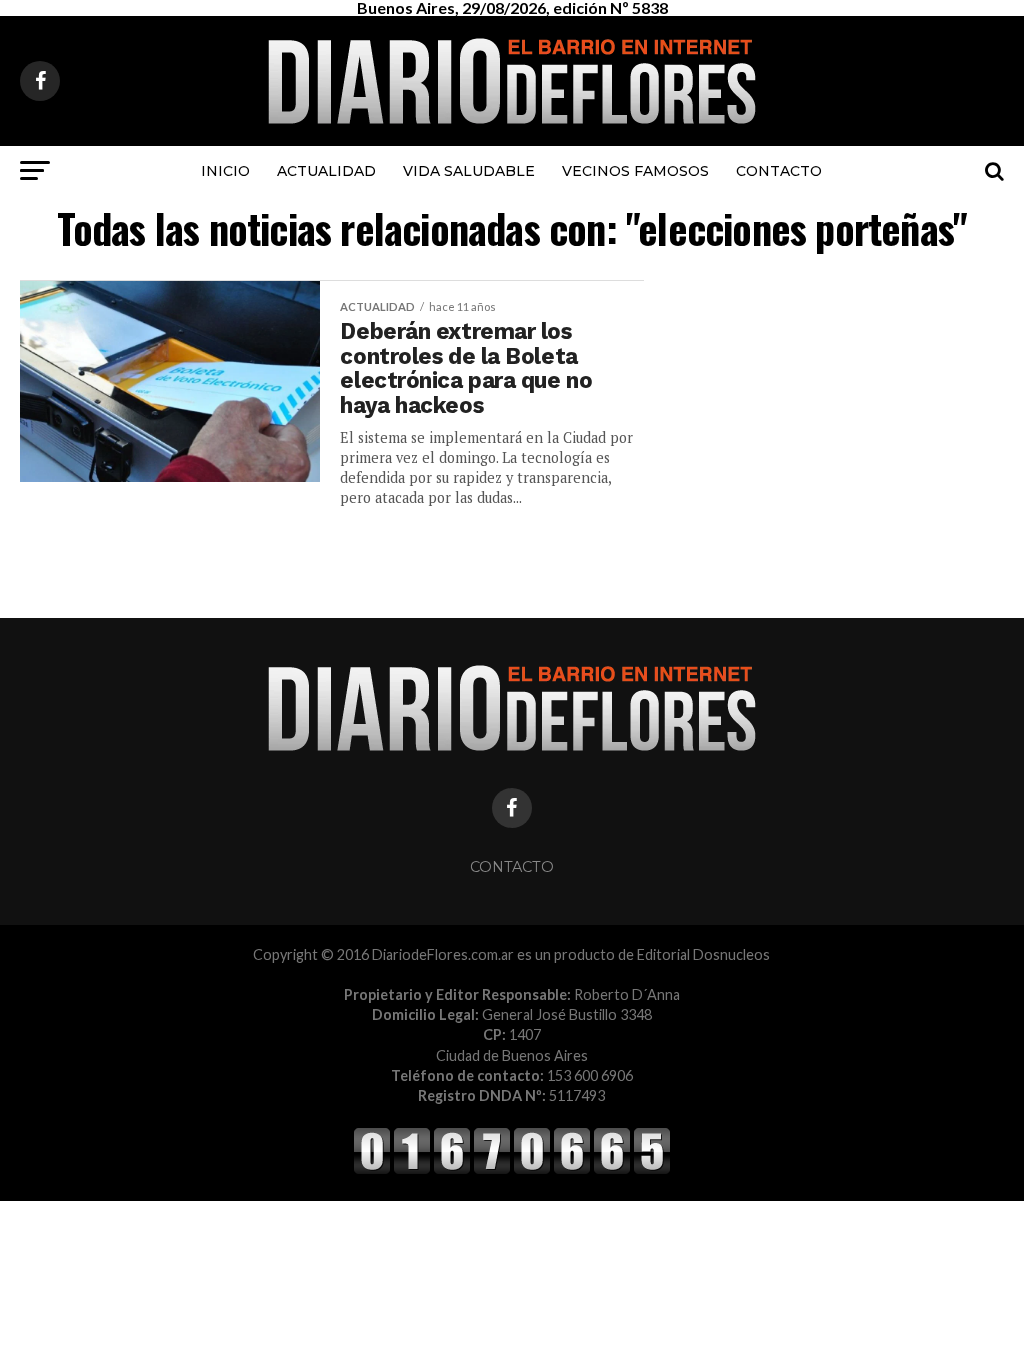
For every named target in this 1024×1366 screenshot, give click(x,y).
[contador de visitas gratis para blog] (512, 1170)
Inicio (225, 171)
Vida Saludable (469, 171)
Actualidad (326, 171)
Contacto (779, 171)
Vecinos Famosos (635, 171)
